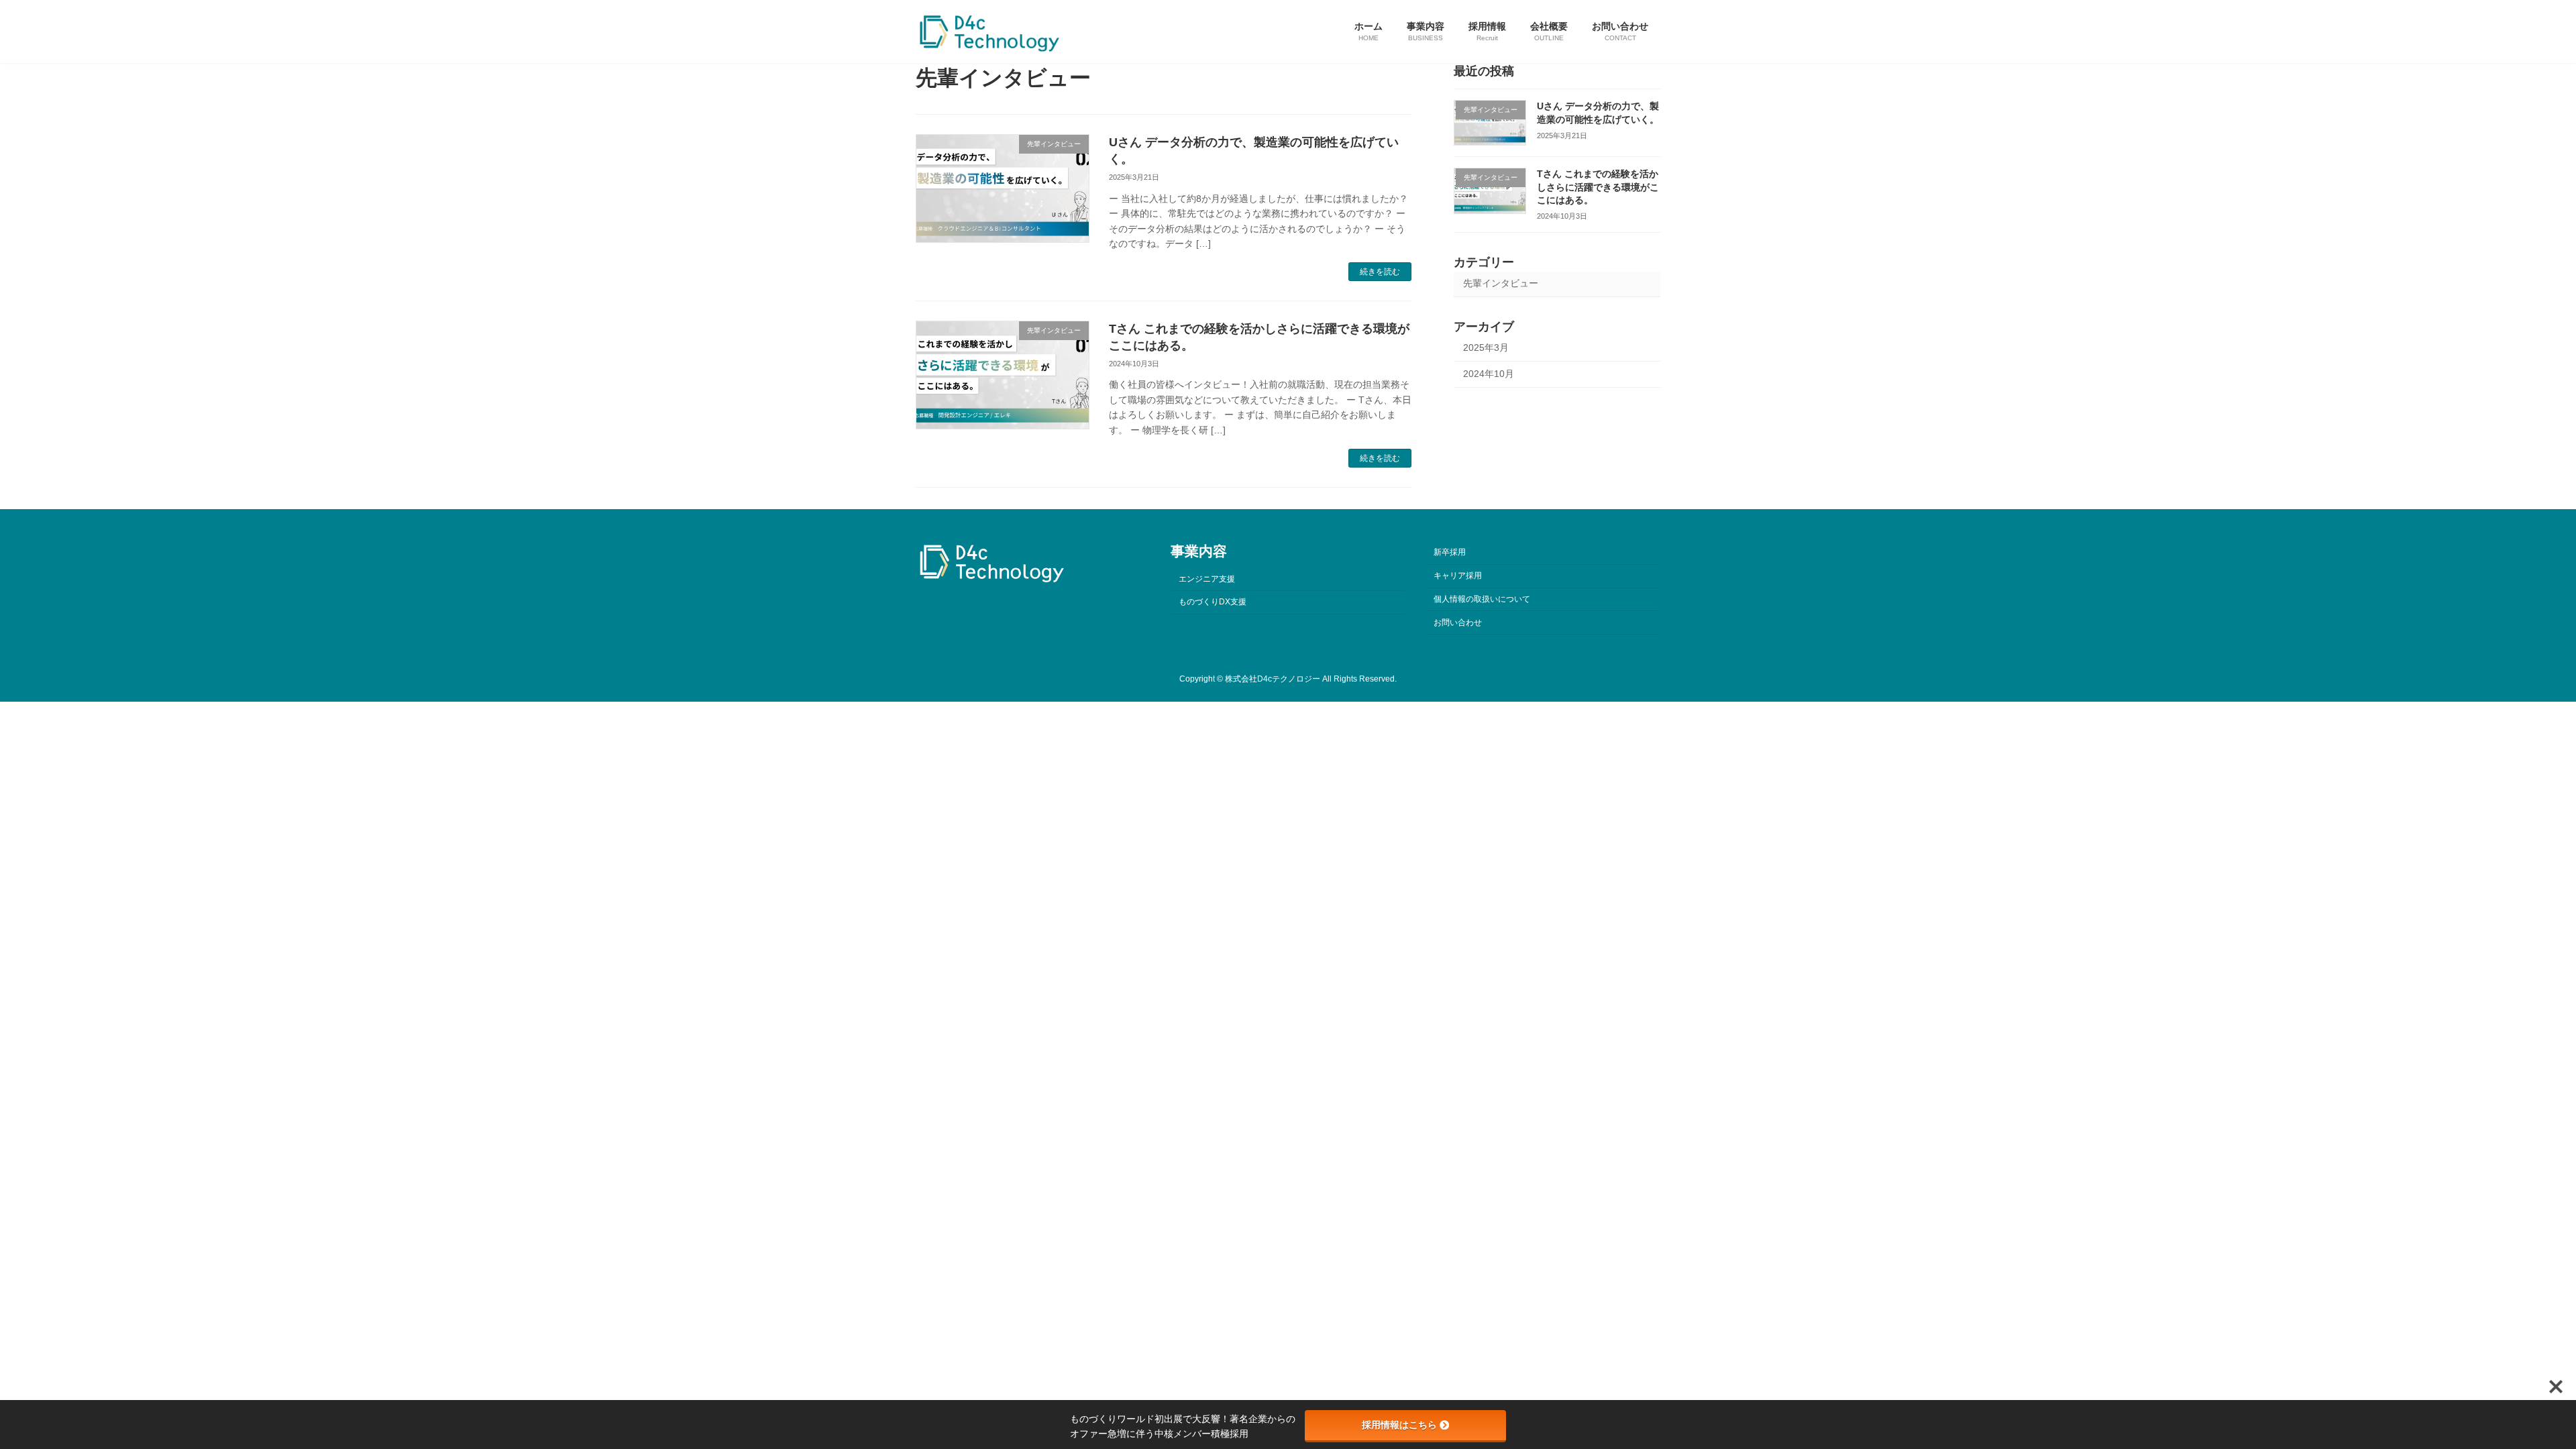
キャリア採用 (1458, 576)
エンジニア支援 (1207, 578)
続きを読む (1380, 272)
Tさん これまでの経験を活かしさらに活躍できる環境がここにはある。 (1598, 187)
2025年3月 (1486, 347)
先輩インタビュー (1501, 283)
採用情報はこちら (1399, 1425)
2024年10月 (1489, 373)
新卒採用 (1450, 552)
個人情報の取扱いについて (1482, 599)
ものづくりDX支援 (1213, 602)
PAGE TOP (2509, 1393)
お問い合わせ (1458, 623)
